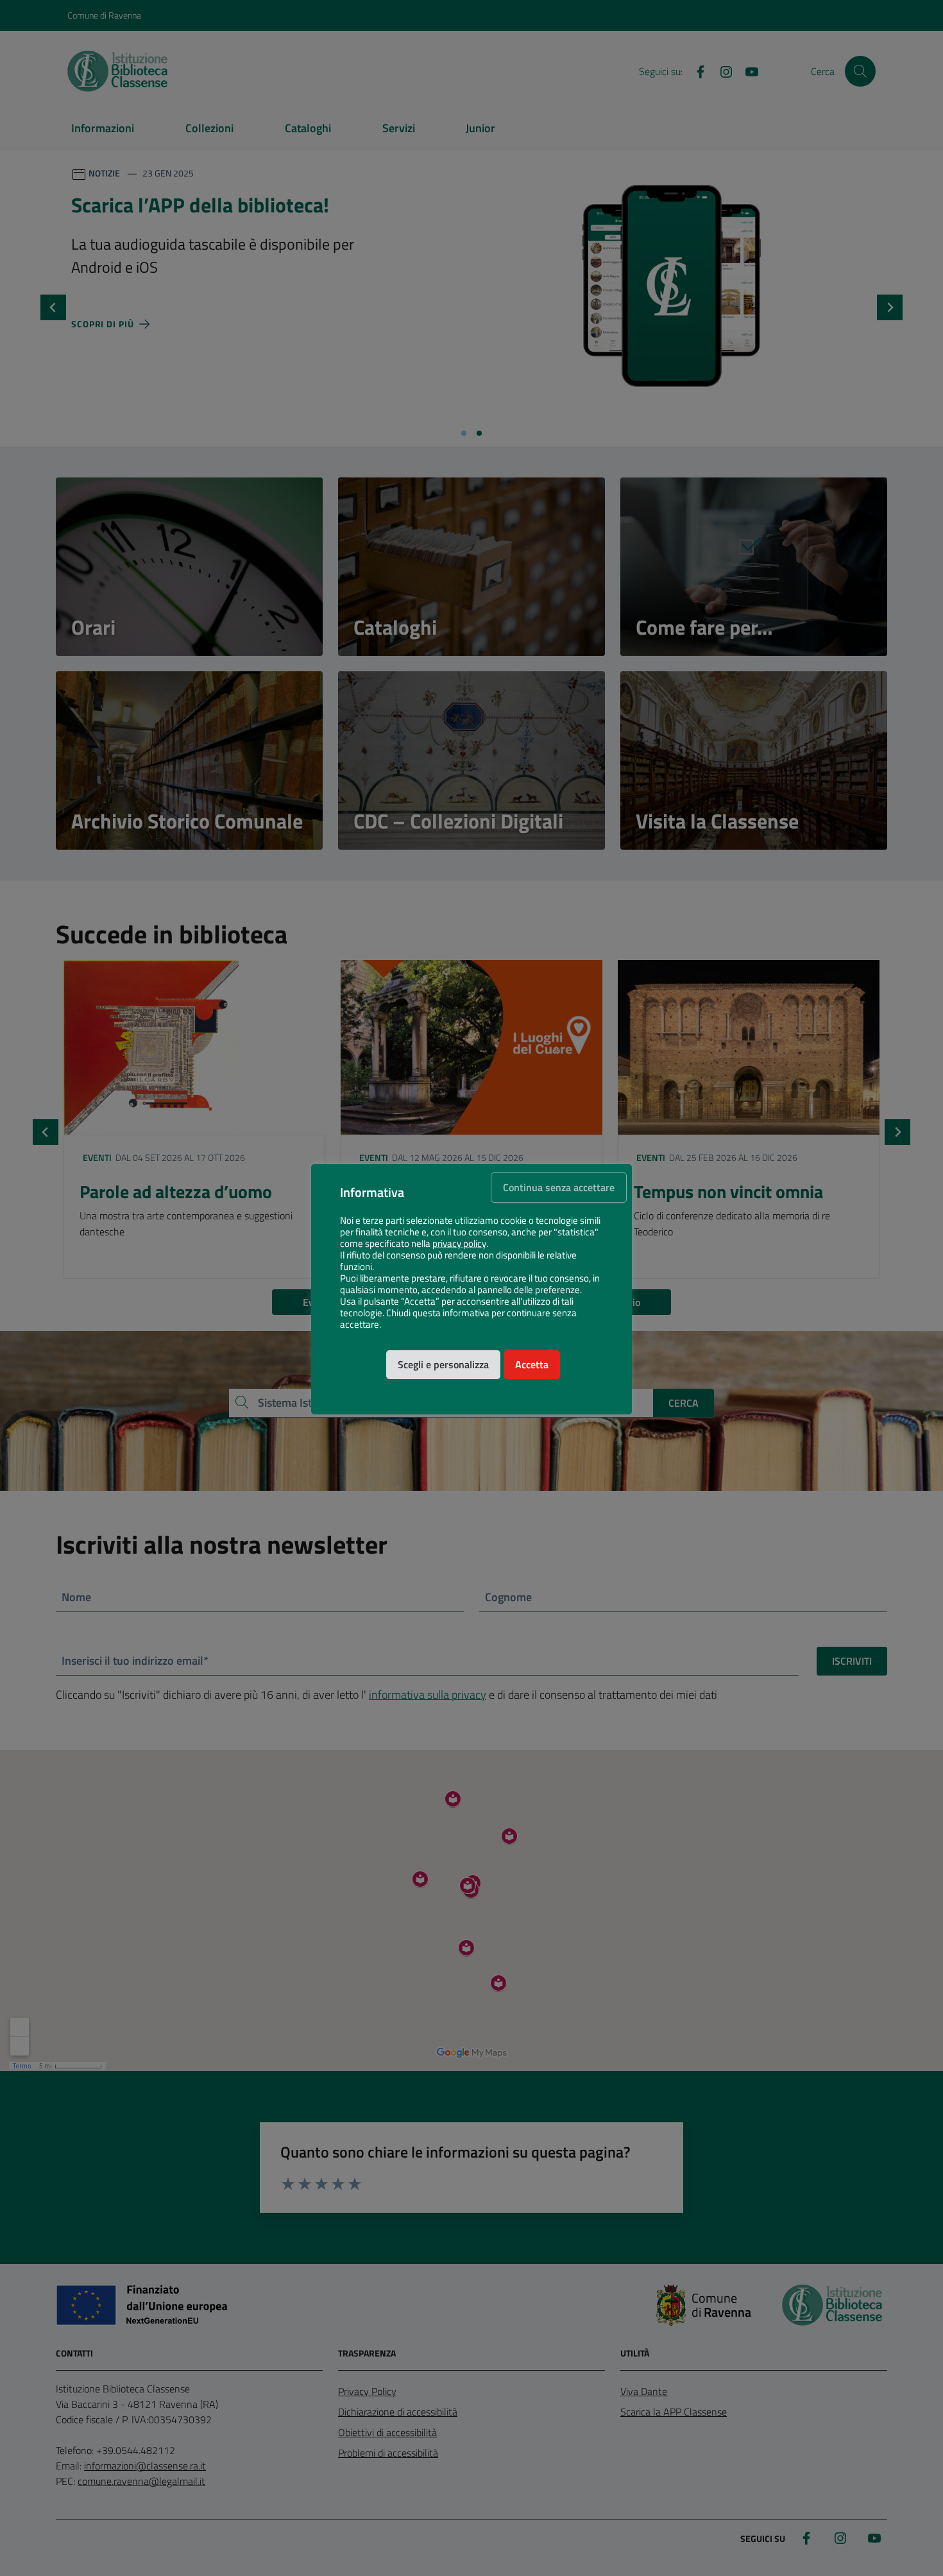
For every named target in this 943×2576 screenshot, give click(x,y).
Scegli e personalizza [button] (443, 1364)
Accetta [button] (532, 1364)
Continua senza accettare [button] (559, 1187)
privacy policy (459, 1244)
